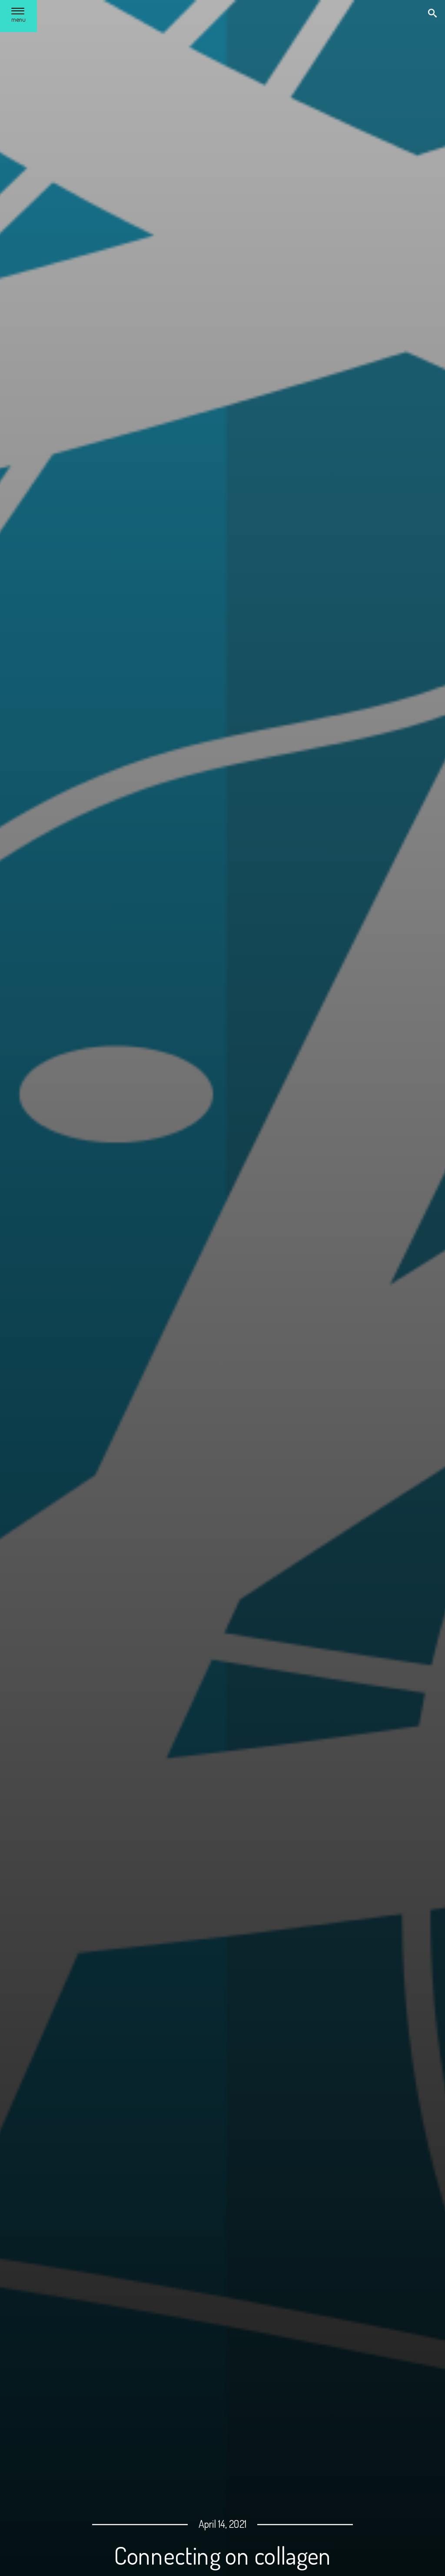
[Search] (433, 14)
